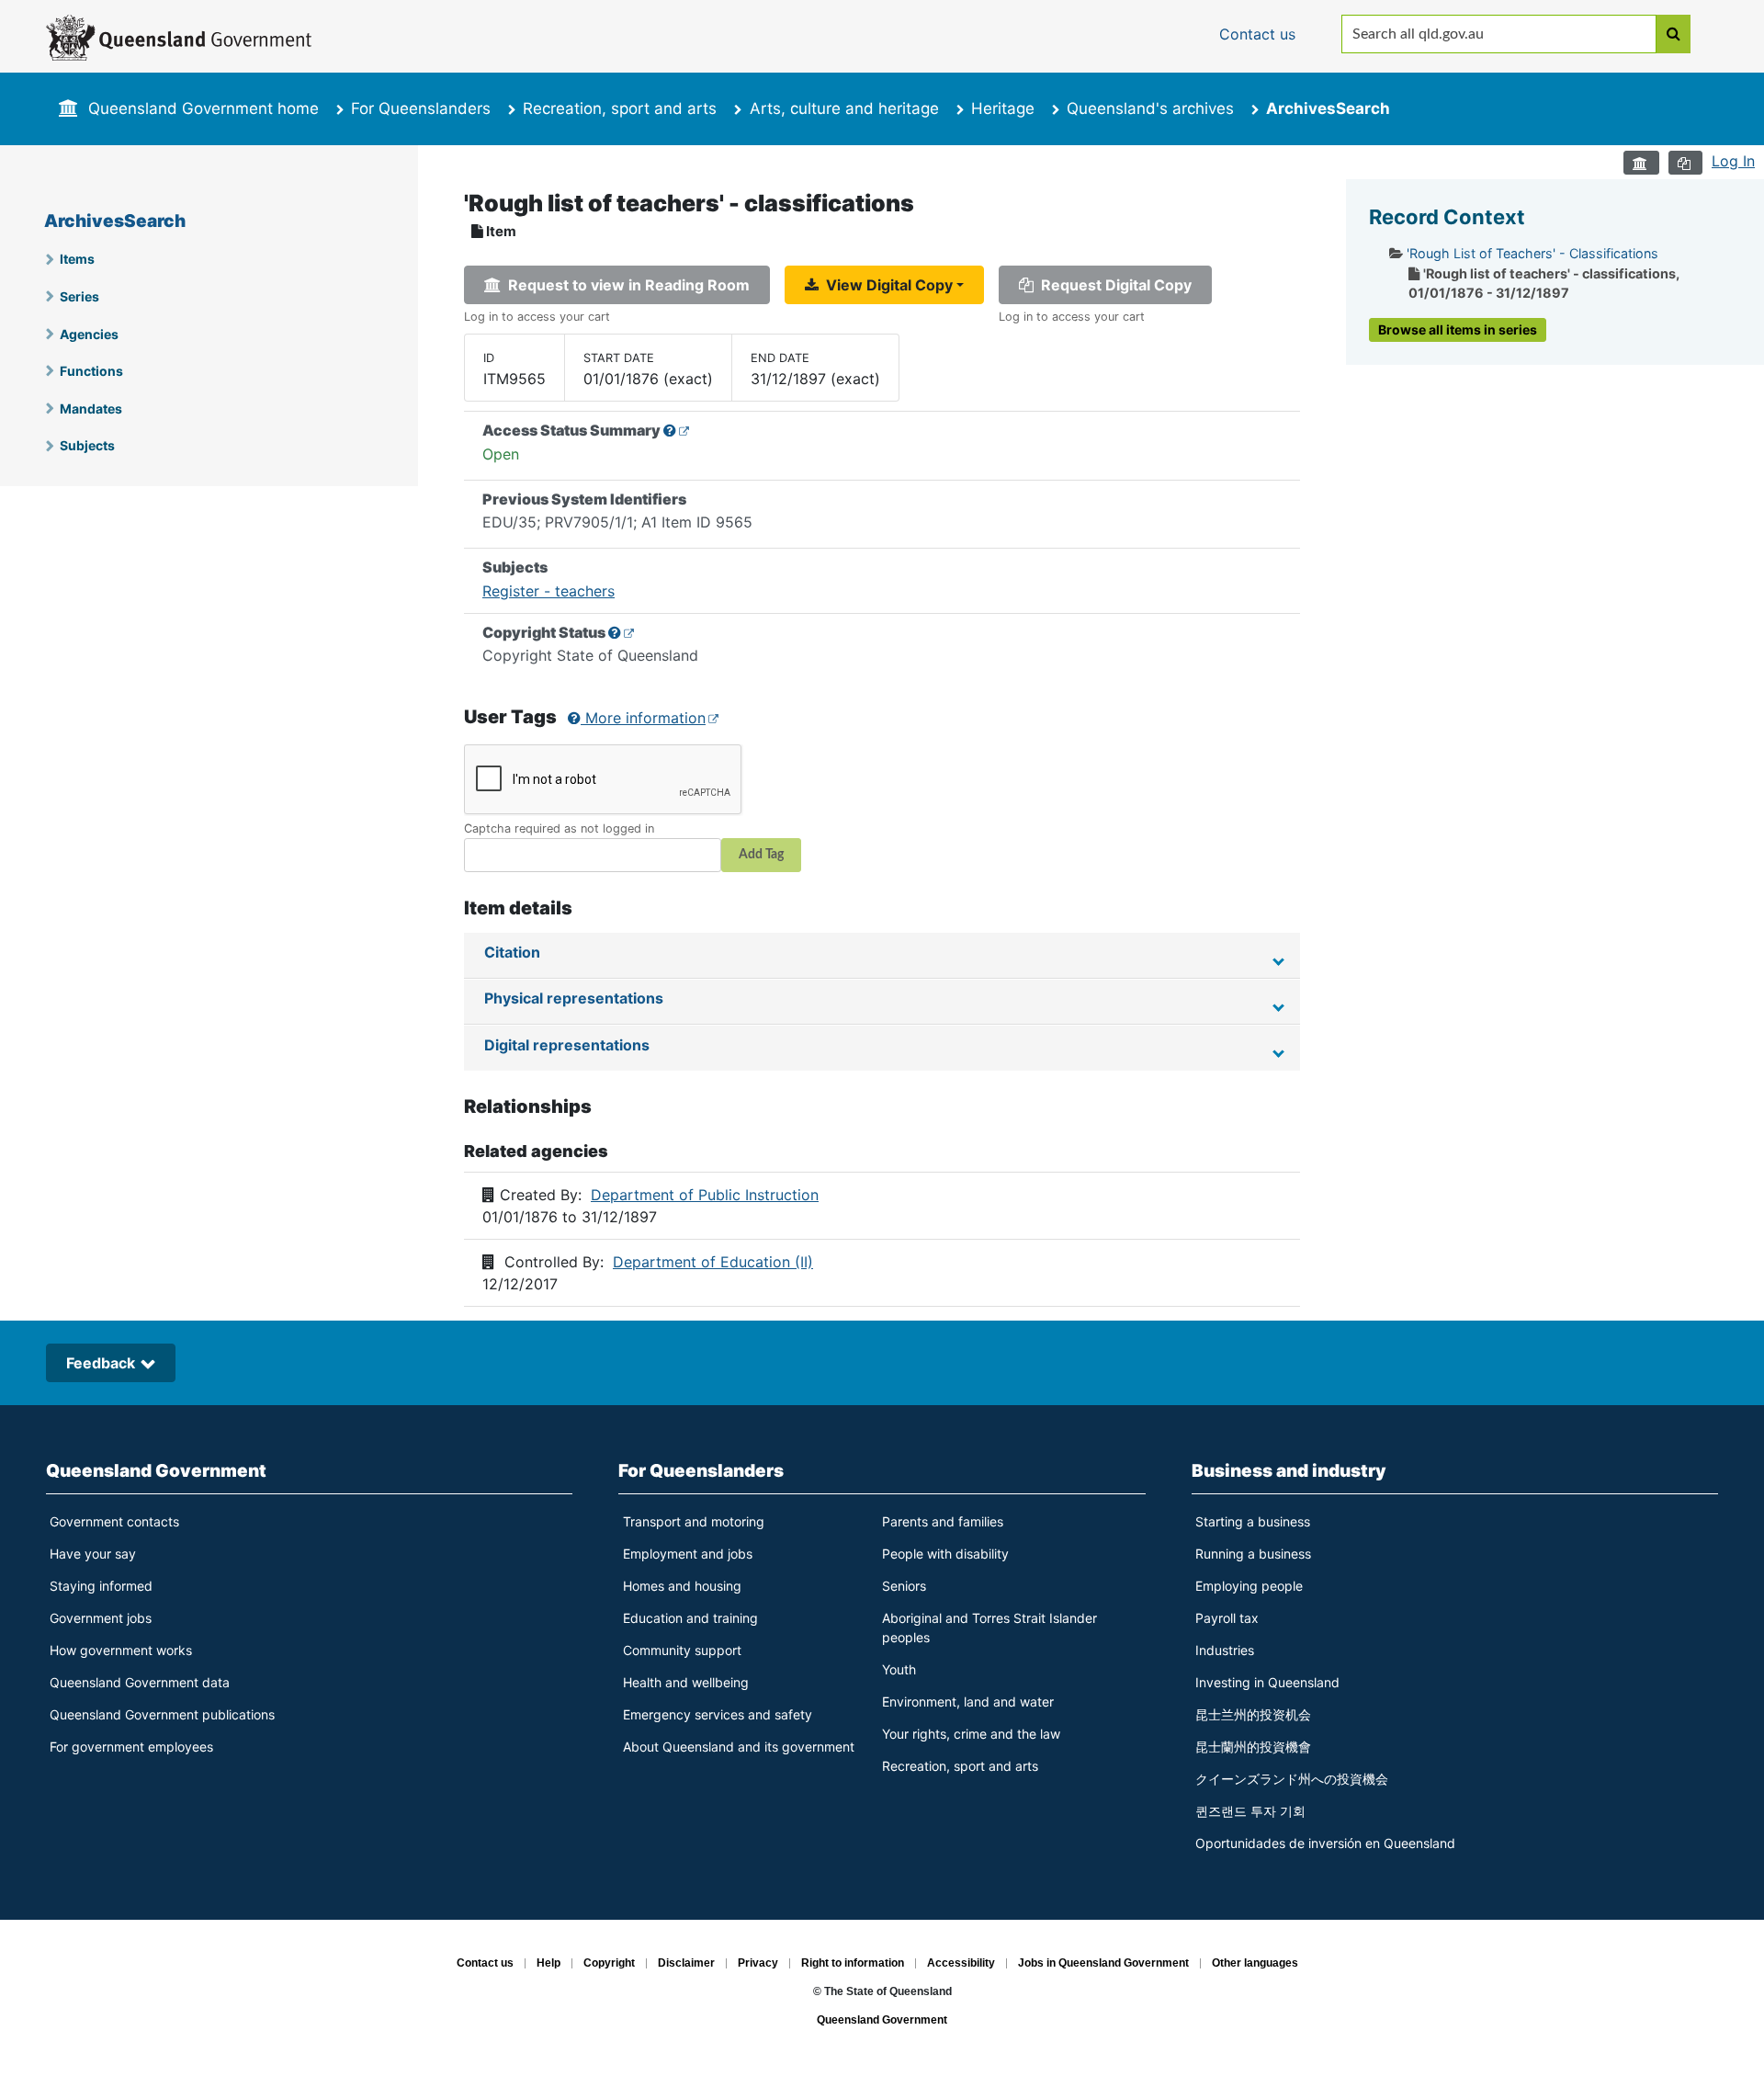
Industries (1225, 1650)
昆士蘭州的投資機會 (1253, 1747)
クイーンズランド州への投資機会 (1292, 1779)
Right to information (853, 1964)
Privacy (758, 1964)
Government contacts (114, 1521)
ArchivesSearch (115, 221)
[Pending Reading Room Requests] (1641, 163)
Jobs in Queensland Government (1103, 1964)
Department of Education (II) (713, 1262)
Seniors (904, 1586)
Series (79, 296)
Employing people (1249, 1586)
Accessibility (961, 1964)
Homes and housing (682, 1586)
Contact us (485, 1964)
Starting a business (1253, 1521)
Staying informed (101, 1586)
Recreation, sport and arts (620, 108)
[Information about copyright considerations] (622, 632)
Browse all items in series (1458, 329)
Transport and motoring (694, 1521)
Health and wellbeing (686, 1682)
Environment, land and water (968, 1702)
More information (643, 718)
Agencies (89, 334)
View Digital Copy (886, 285)
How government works (121, 1650)
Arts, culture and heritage (844, 108)
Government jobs (101, 1618)
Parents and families (943, 1521)
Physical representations (574, 998)
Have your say (93, 1554)
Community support (682, 1650)
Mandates (91, 408)
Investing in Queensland (1267, 1682)
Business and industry (1289, 1471)
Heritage (1003, 108)
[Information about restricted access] (677, 430)
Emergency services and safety (718, 1714)
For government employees (131, 1747)
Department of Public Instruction (705, 1195)
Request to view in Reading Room (625, 285)
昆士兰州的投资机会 (1253, 1714)
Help (548, 1964)
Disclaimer (686, 1964)
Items (77, 259)
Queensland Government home (204, 108)
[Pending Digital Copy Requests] (1685, 163)
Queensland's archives (1150, 108)
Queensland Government (156, 1471)
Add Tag (761, 855)
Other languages (1255, 1964)
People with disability (945, 1554)
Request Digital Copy (1113, 285)
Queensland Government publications (162, 1714)
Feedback (101, 1363)
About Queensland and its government (739, 1747)
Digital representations (567, 1045)
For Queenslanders (421, 108)
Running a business (1253, 1554)
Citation (512, 952)
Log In (1733, 161)
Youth (899, 1669)
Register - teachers (548, 591)
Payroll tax (1227, 1618)
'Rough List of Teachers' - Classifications (1532, 253)
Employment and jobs (688, 1554)
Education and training (690, 1618)
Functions (91, 371)
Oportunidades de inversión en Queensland (1325, 1843)
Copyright (609, 1964)
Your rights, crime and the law (971, 1734)
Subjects (87, 445)
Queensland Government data (140, 1682)
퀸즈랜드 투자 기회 (1250, 1811)
